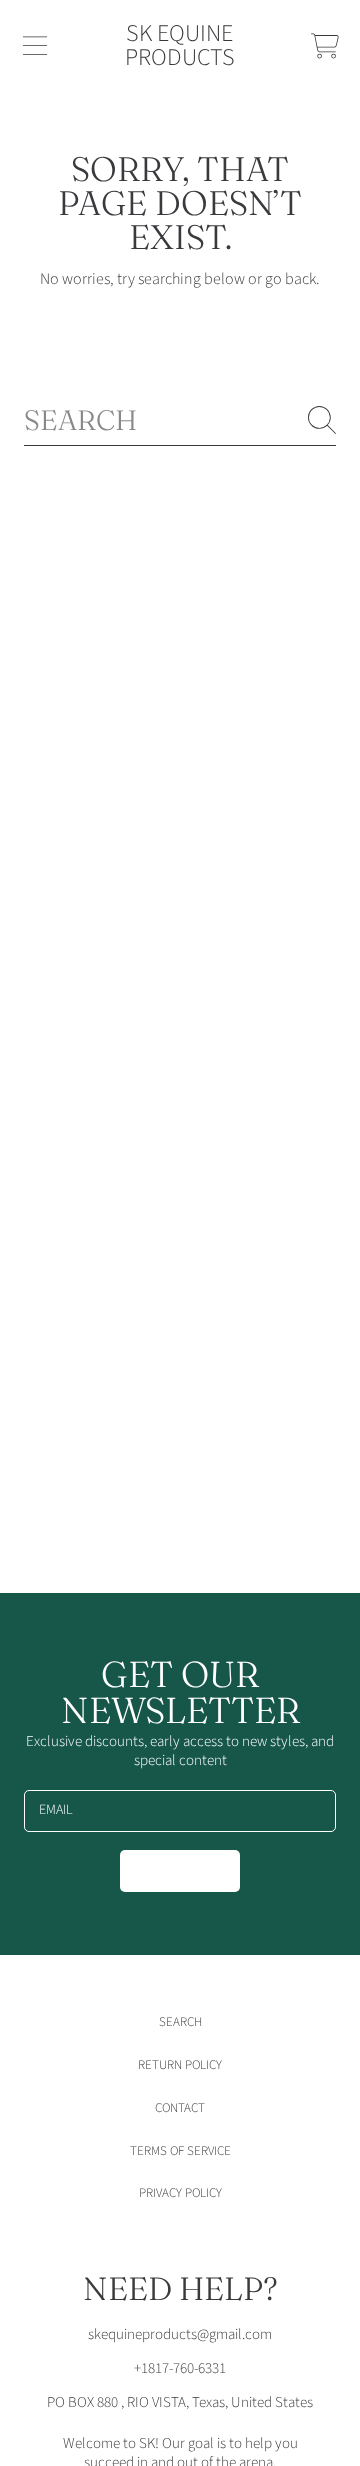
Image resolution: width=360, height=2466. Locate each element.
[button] (35, 46)
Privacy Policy (180, 2193)
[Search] (322, 420)
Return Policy (180, 2065)
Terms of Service (180, 2151)
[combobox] (180, 420)
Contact (180, 2108)
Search (180, 2022)
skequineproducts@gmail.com (180, 2334)
